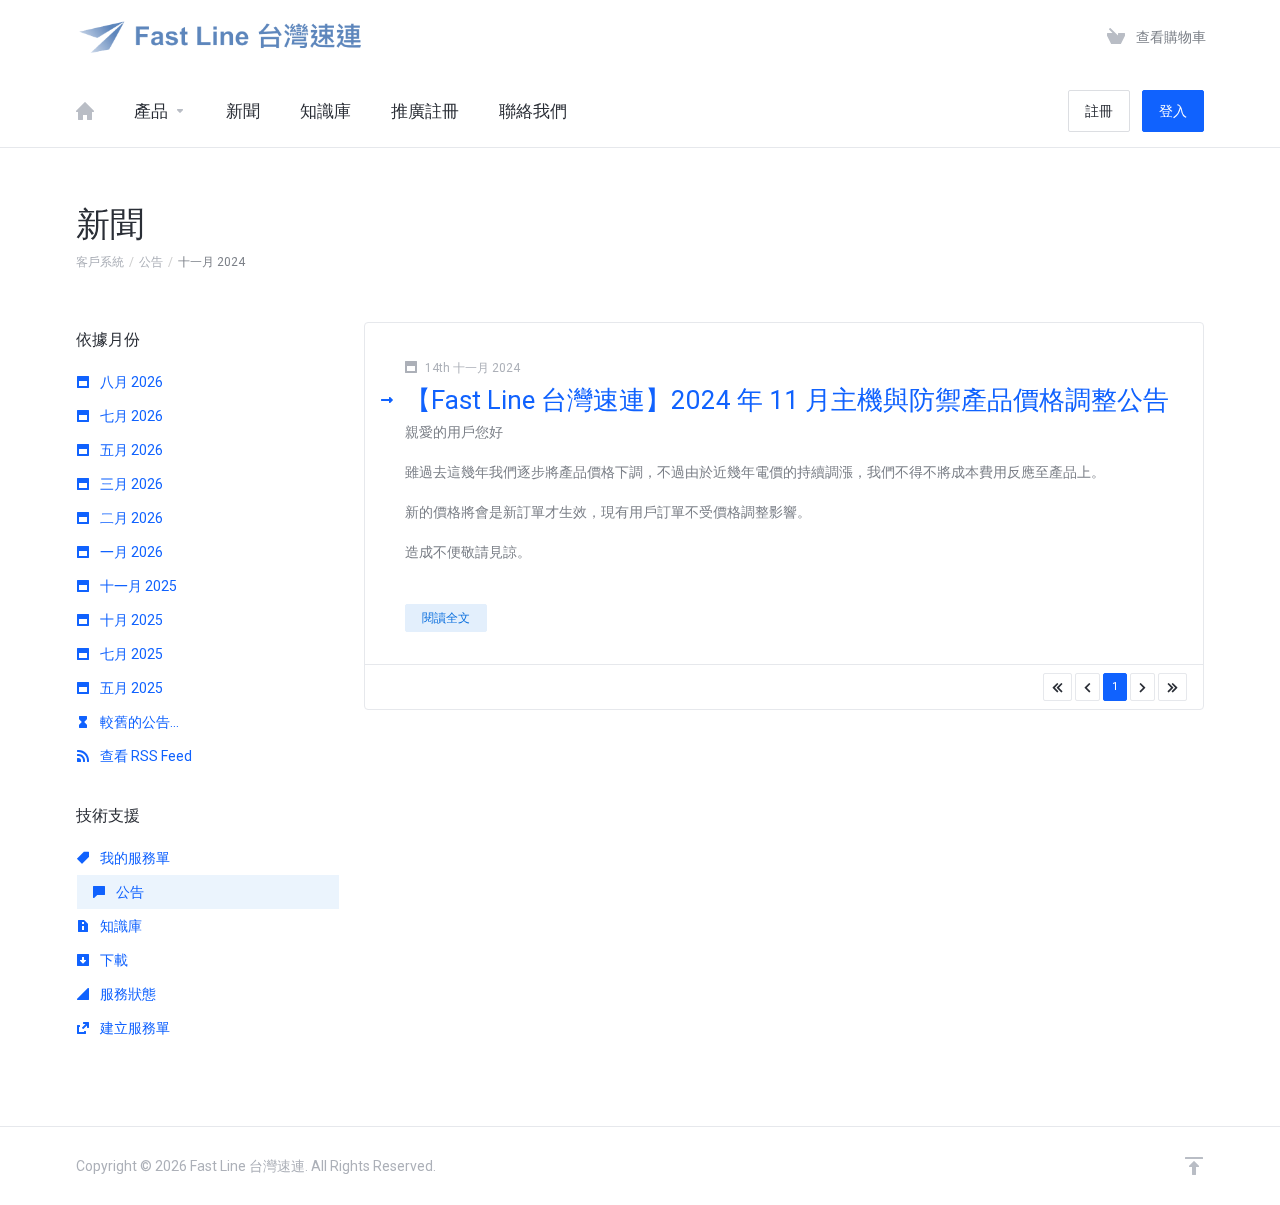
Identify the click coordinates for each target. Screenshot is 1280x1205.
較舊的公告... (138, 722)
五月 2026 (130, 450)
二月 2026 (130, 518)
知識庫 (119, 926)
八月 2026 (130, 382)
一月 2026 (130, 552)
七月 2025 (130, 654)
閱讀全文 (446, 618)
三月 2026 (130, 484)
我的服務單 (133, 858)
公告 (151, 262)
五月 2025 (130, 688)
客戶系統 (100, 262)
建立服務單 (133, 1028)
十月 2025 (130, 620)
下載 (112, 960)
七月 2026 (130, 416)
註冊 (1099, 111)
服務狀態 (126, 994)
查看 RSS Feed (144, 756)
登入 (1173, 111)
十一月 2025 (137, 586)
